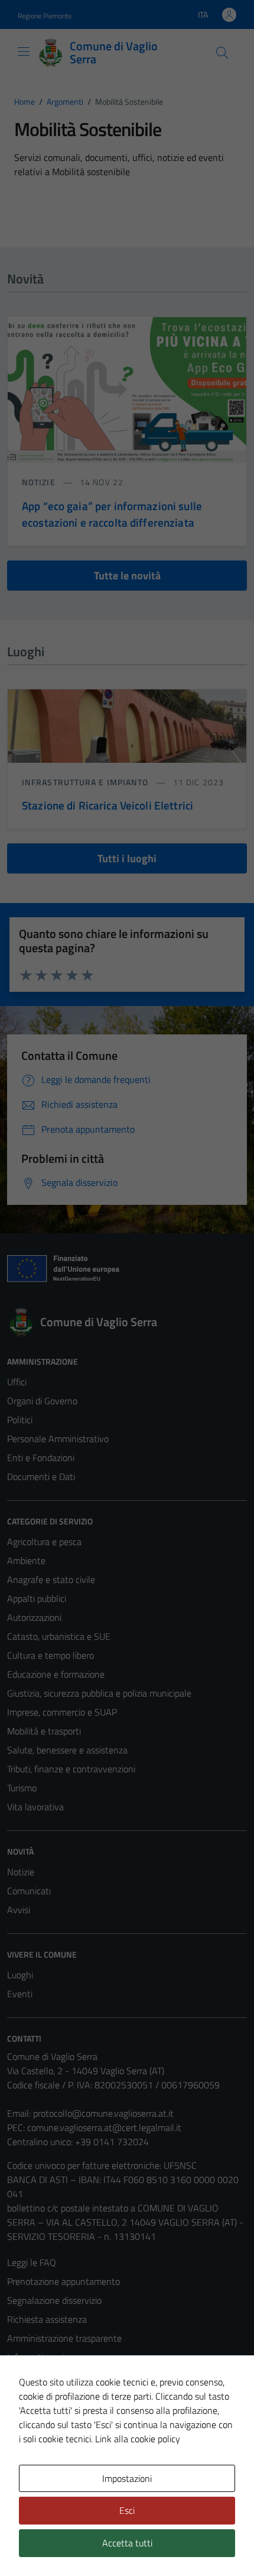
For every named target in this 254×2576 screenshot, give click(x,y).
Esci (127, 2510)
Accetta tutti (127, 2543)
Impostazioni (127, 2478)
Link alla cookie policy (138, 2439)
